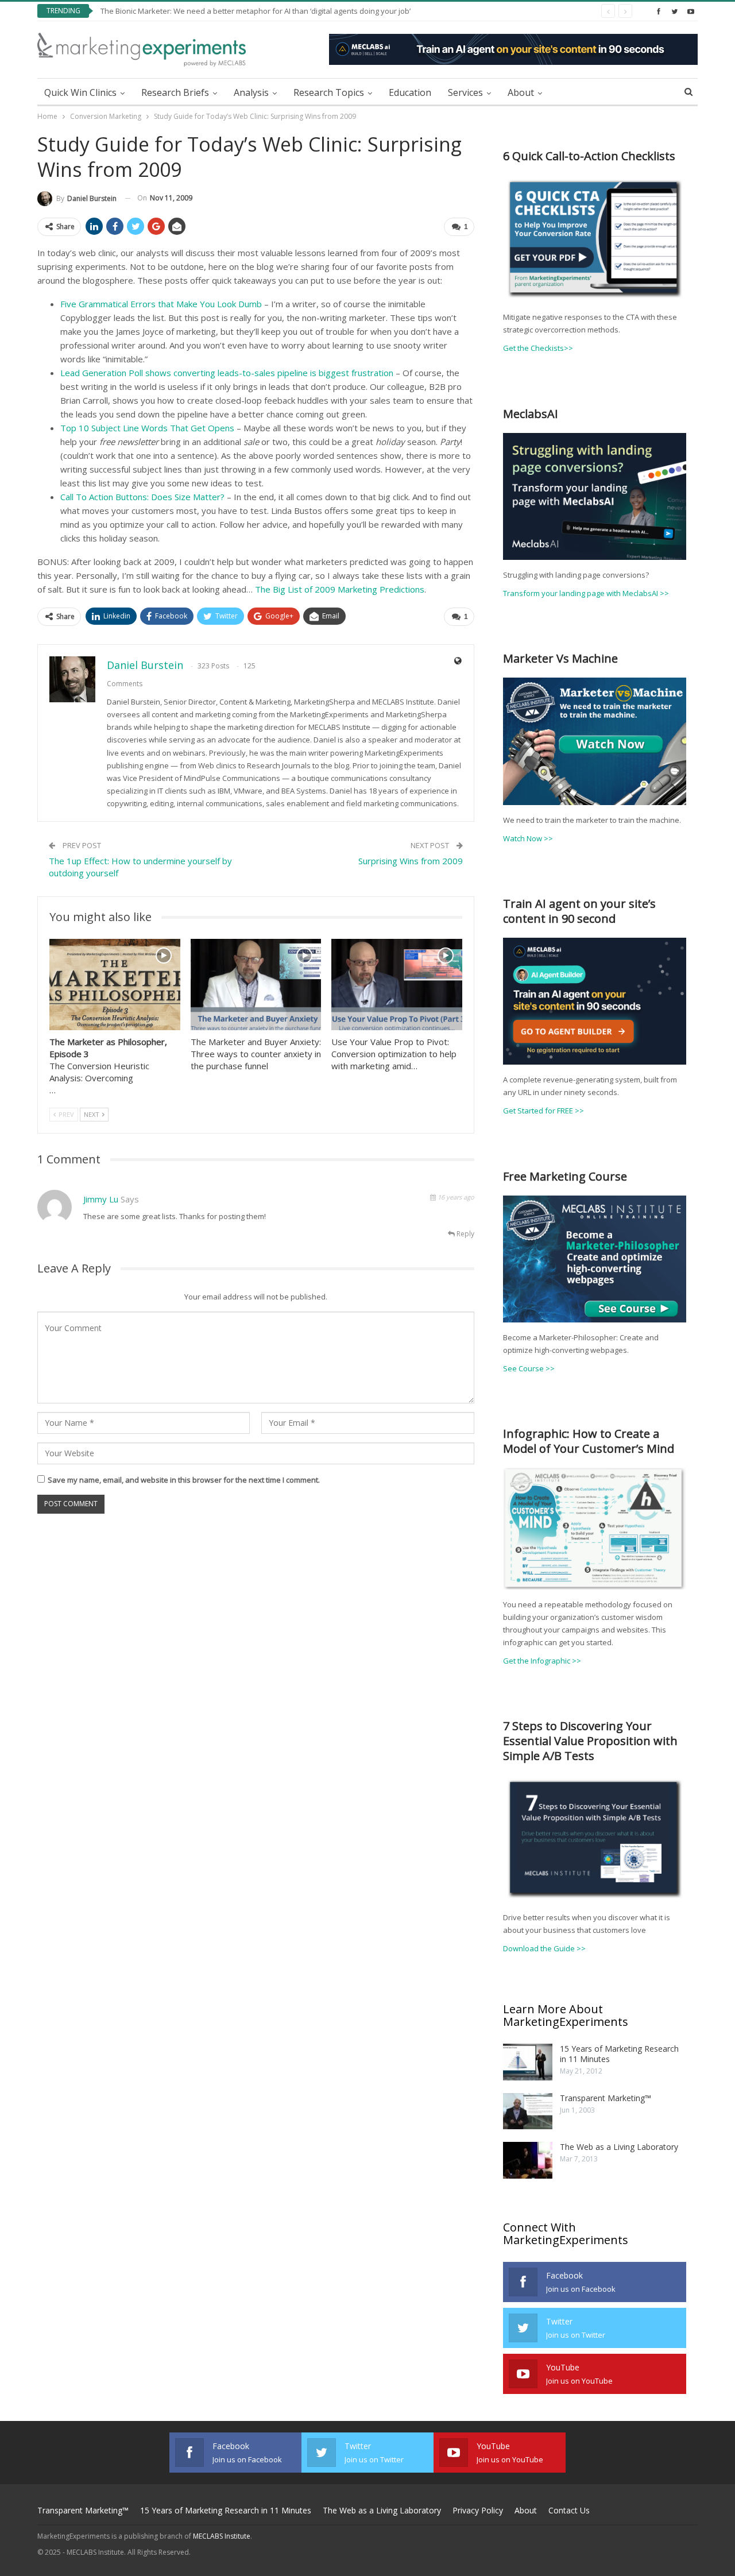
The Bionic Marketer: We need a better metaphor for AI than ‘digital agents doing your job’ (256, 11)
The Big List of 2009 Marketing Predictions (340, 589)
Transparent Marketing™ (606, 2098)
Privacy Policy (478, 2510)
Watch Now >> (528, 838)
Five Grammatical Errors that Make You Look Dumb (161, 304)
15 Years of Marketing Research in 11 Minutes (619, 2054)
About (521, 92)
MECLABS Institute (222, 2536)
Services (465, 92)
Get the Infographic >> (542, 1661)
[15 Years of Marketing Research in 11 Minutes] (528, 2062)
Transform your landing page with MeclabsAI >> (586, 593)
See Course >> (529, 1368)
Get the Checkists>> (538, 348)
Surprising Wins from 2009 (411, 861)
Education (410, 92)
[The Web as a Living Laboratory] (528, 2160)
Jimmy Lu (101, 1199)
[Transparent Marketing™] (528, 2111)
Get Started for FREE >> (543, 1111)
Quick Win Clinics (80, 92)
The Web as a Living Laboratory (619, 2147)
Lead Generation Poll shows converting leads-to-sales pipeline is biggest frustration (227, 373)
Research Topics (329, 92)
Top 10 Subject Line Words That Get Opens (147, 428)
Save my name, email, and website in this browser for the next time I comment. (184, 1480)
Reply (465, 1234)
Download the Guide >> (544, 1948)
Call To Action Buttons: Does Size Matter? (142, 497)
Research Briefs (175, 92)
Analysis (251, 92)
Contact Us (569, 2510)
